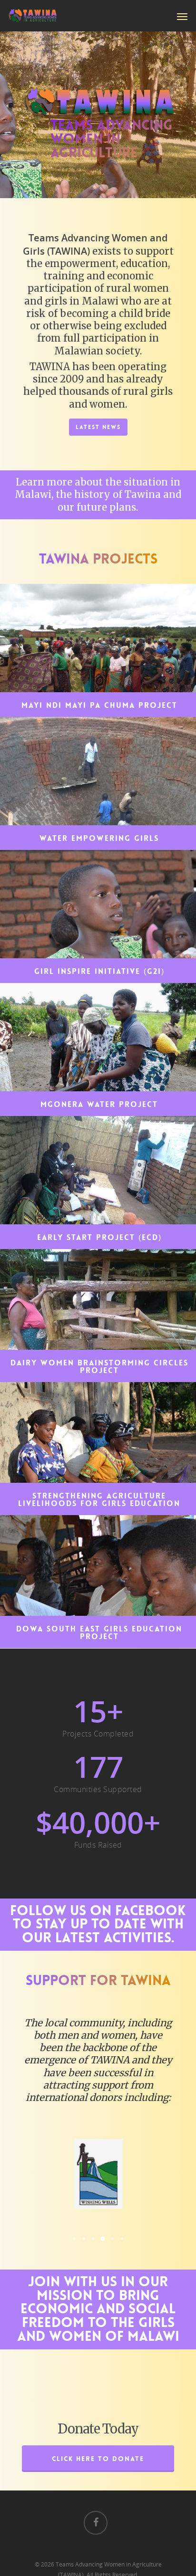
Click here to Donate (98, 2459)
